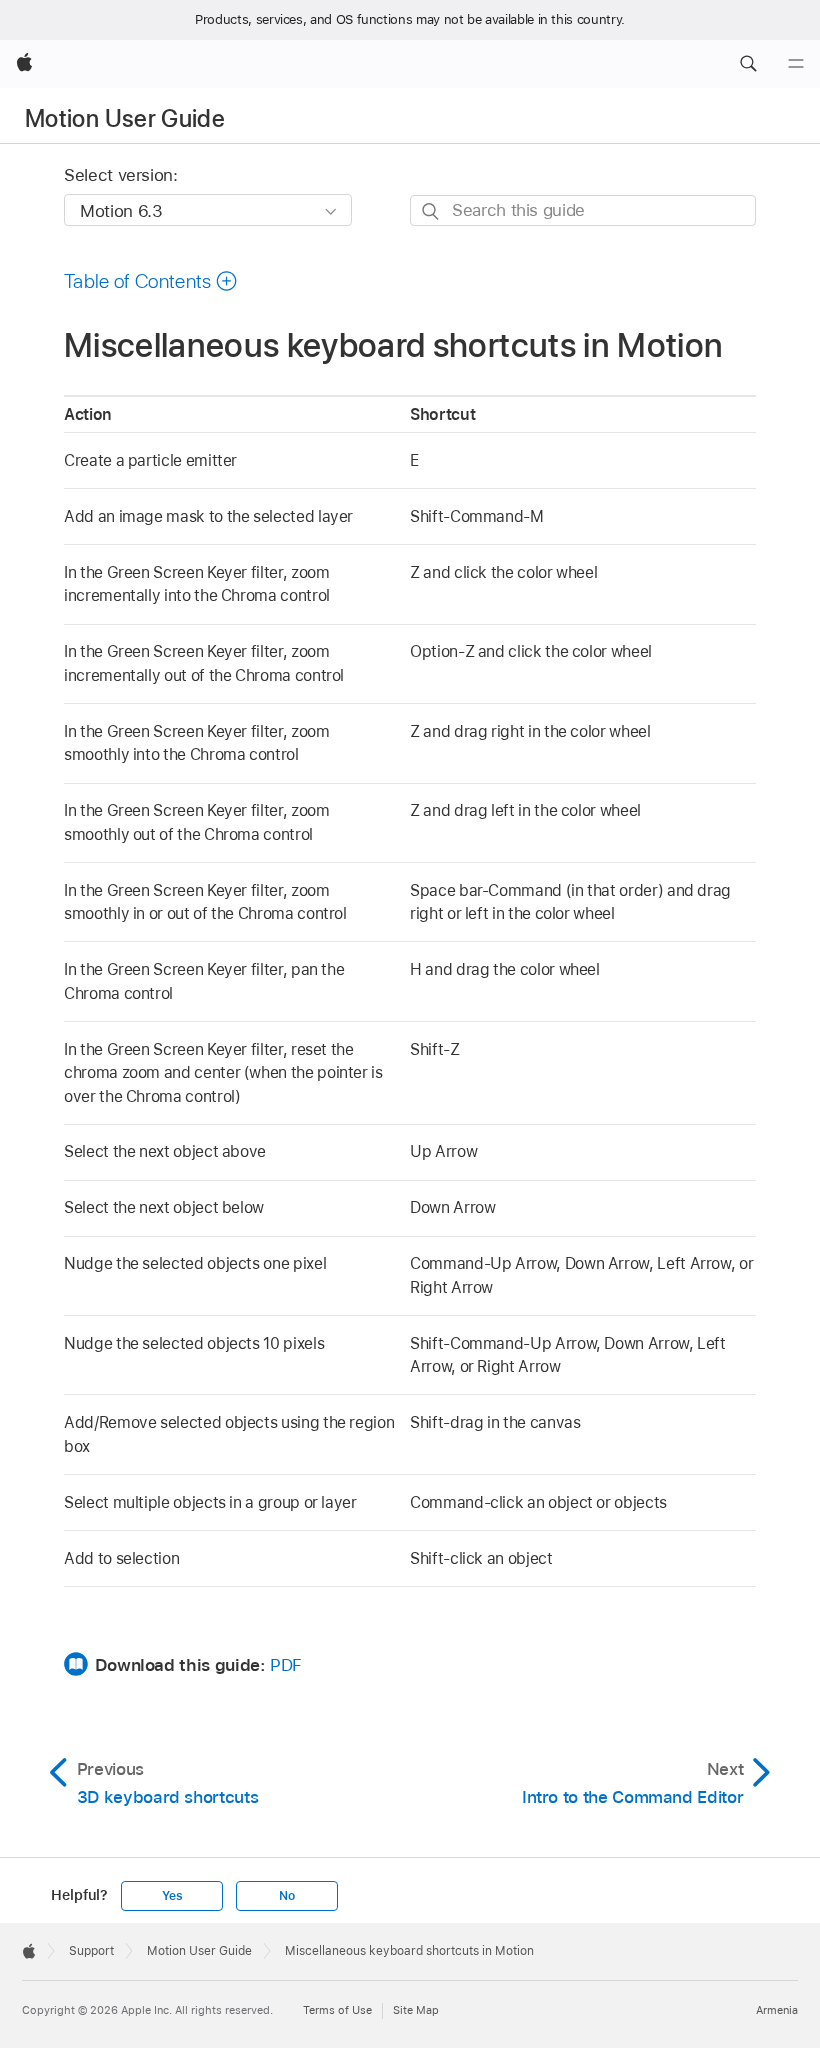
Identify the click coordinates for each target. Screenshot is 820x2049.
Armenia (777, 2010)
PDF (286, 1665)
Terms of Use (337, 2010)
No (287, 1896)
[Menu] (796, 64)
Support (91, 1951)
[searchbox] (583, 210)
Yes (172, 1896)
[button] (748, 64)
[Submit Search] (431, 211)
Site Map (416, 2010)
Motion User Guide (125, 118)
